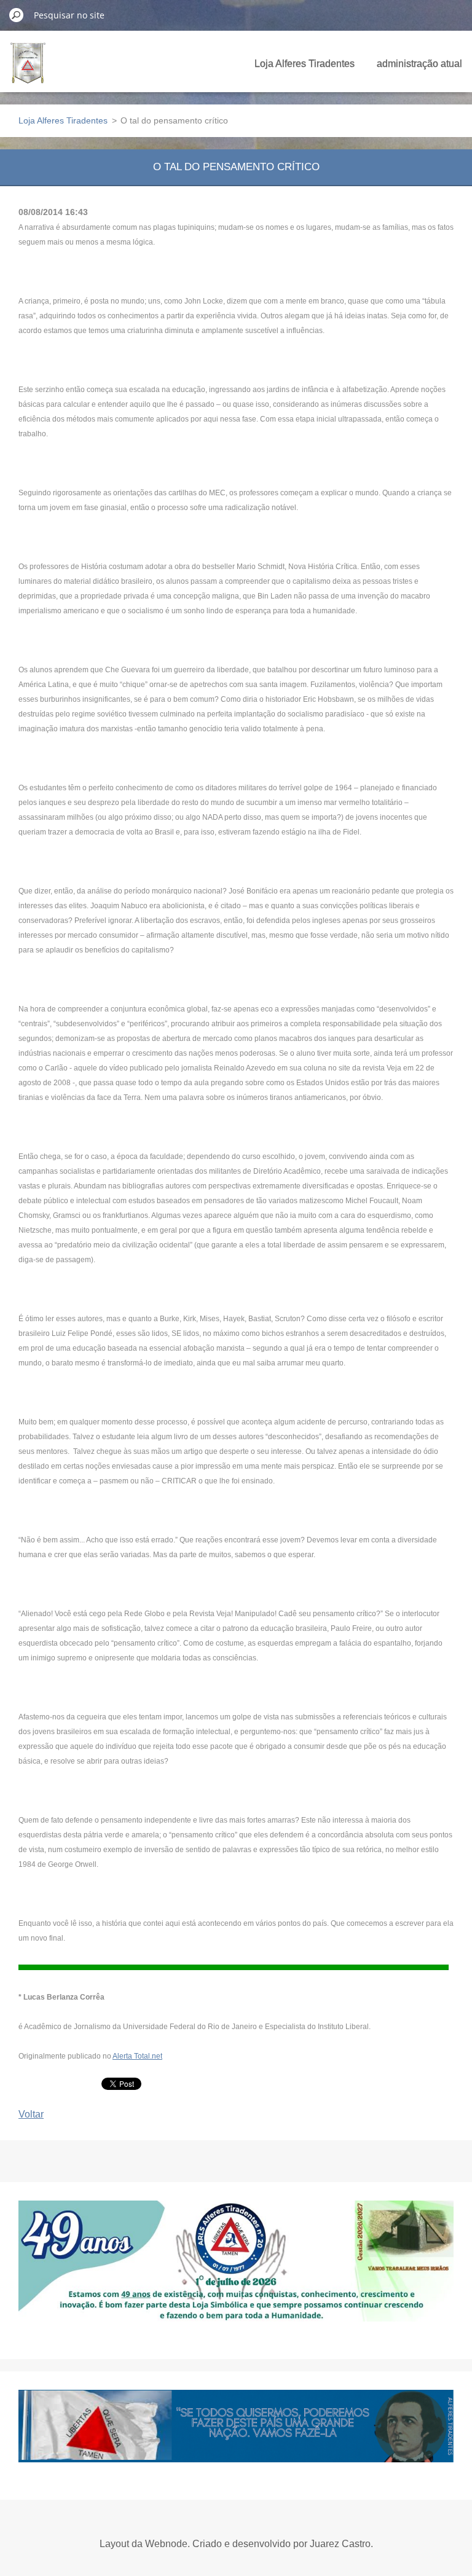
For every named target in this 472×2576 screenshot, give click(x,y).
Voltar (31, 2114)
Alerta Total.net (137, 2056)
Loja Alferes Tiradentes (305, 64)
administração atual (419, 64)
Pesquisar (17, 15)
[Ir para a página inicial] (28, 70)
